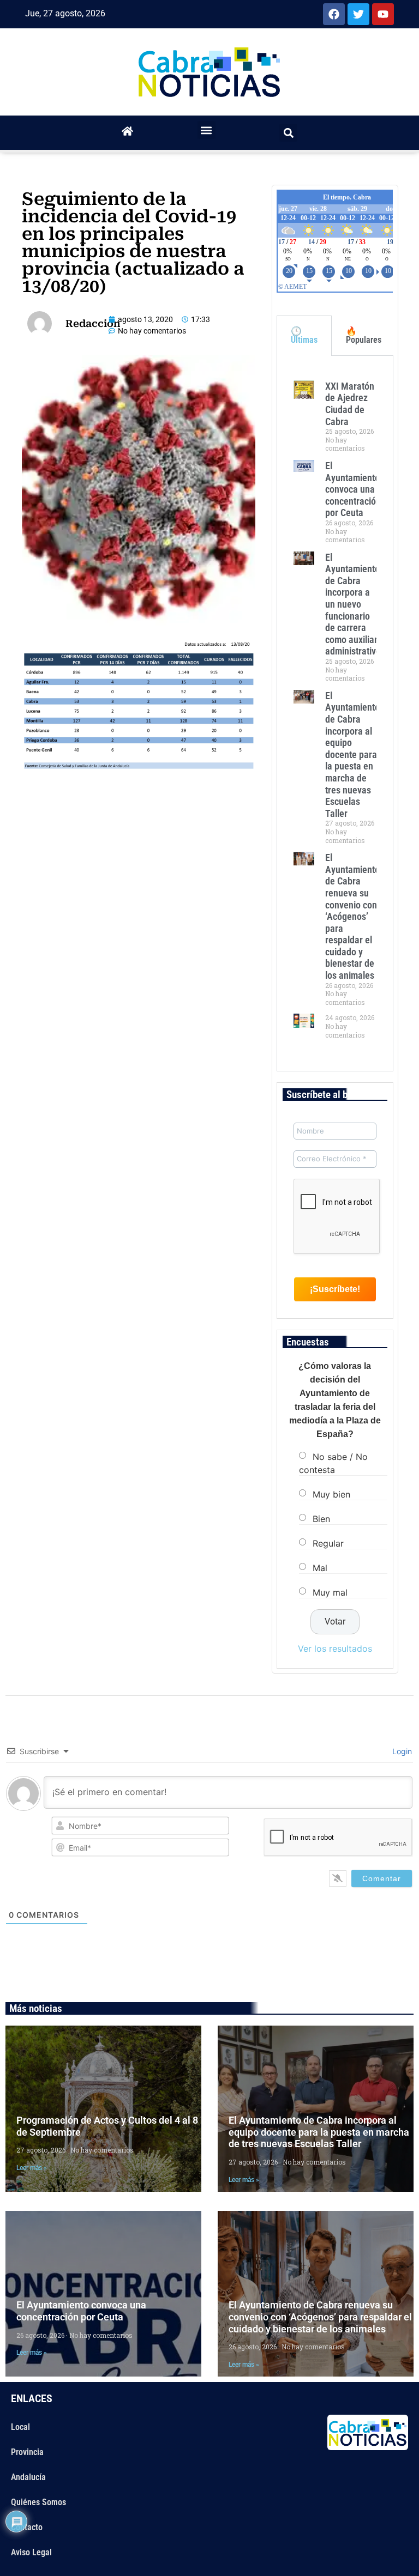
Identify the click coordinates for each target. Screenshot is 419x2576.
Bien (321, 1518)
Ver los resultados (335, 1648)
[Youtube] (383, 14)
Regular (328, 1543)
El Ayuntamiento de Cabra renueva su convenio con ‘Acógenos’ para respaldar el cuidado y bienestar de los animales (352, 916)
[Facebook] (334, 14)
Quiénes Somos (38, 2502)
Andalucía (28, 2477)
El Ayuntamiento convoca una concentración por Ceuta (353, 489)
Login (401, 1751)
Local (20, 2427)
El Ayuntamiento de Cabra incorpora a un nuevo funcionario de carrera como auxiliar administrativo (353, 604)
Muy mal (330, 1592)
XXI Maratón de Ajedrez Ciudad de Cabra (350, 404)
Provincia (27, 2452)
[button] (206, 130)
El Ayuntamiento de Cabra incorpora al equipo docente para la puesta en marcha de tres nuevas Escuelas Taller (352, 754)
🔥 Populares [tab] (364, 335)
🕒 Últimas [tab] (304, 335)
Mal (320, 1567)
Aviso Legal (31, 2552)
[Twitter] (358, 14)
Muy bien (331, 1494)
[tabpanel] (335, 713)
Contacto (27, 2527)
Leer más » (32, 2168)
